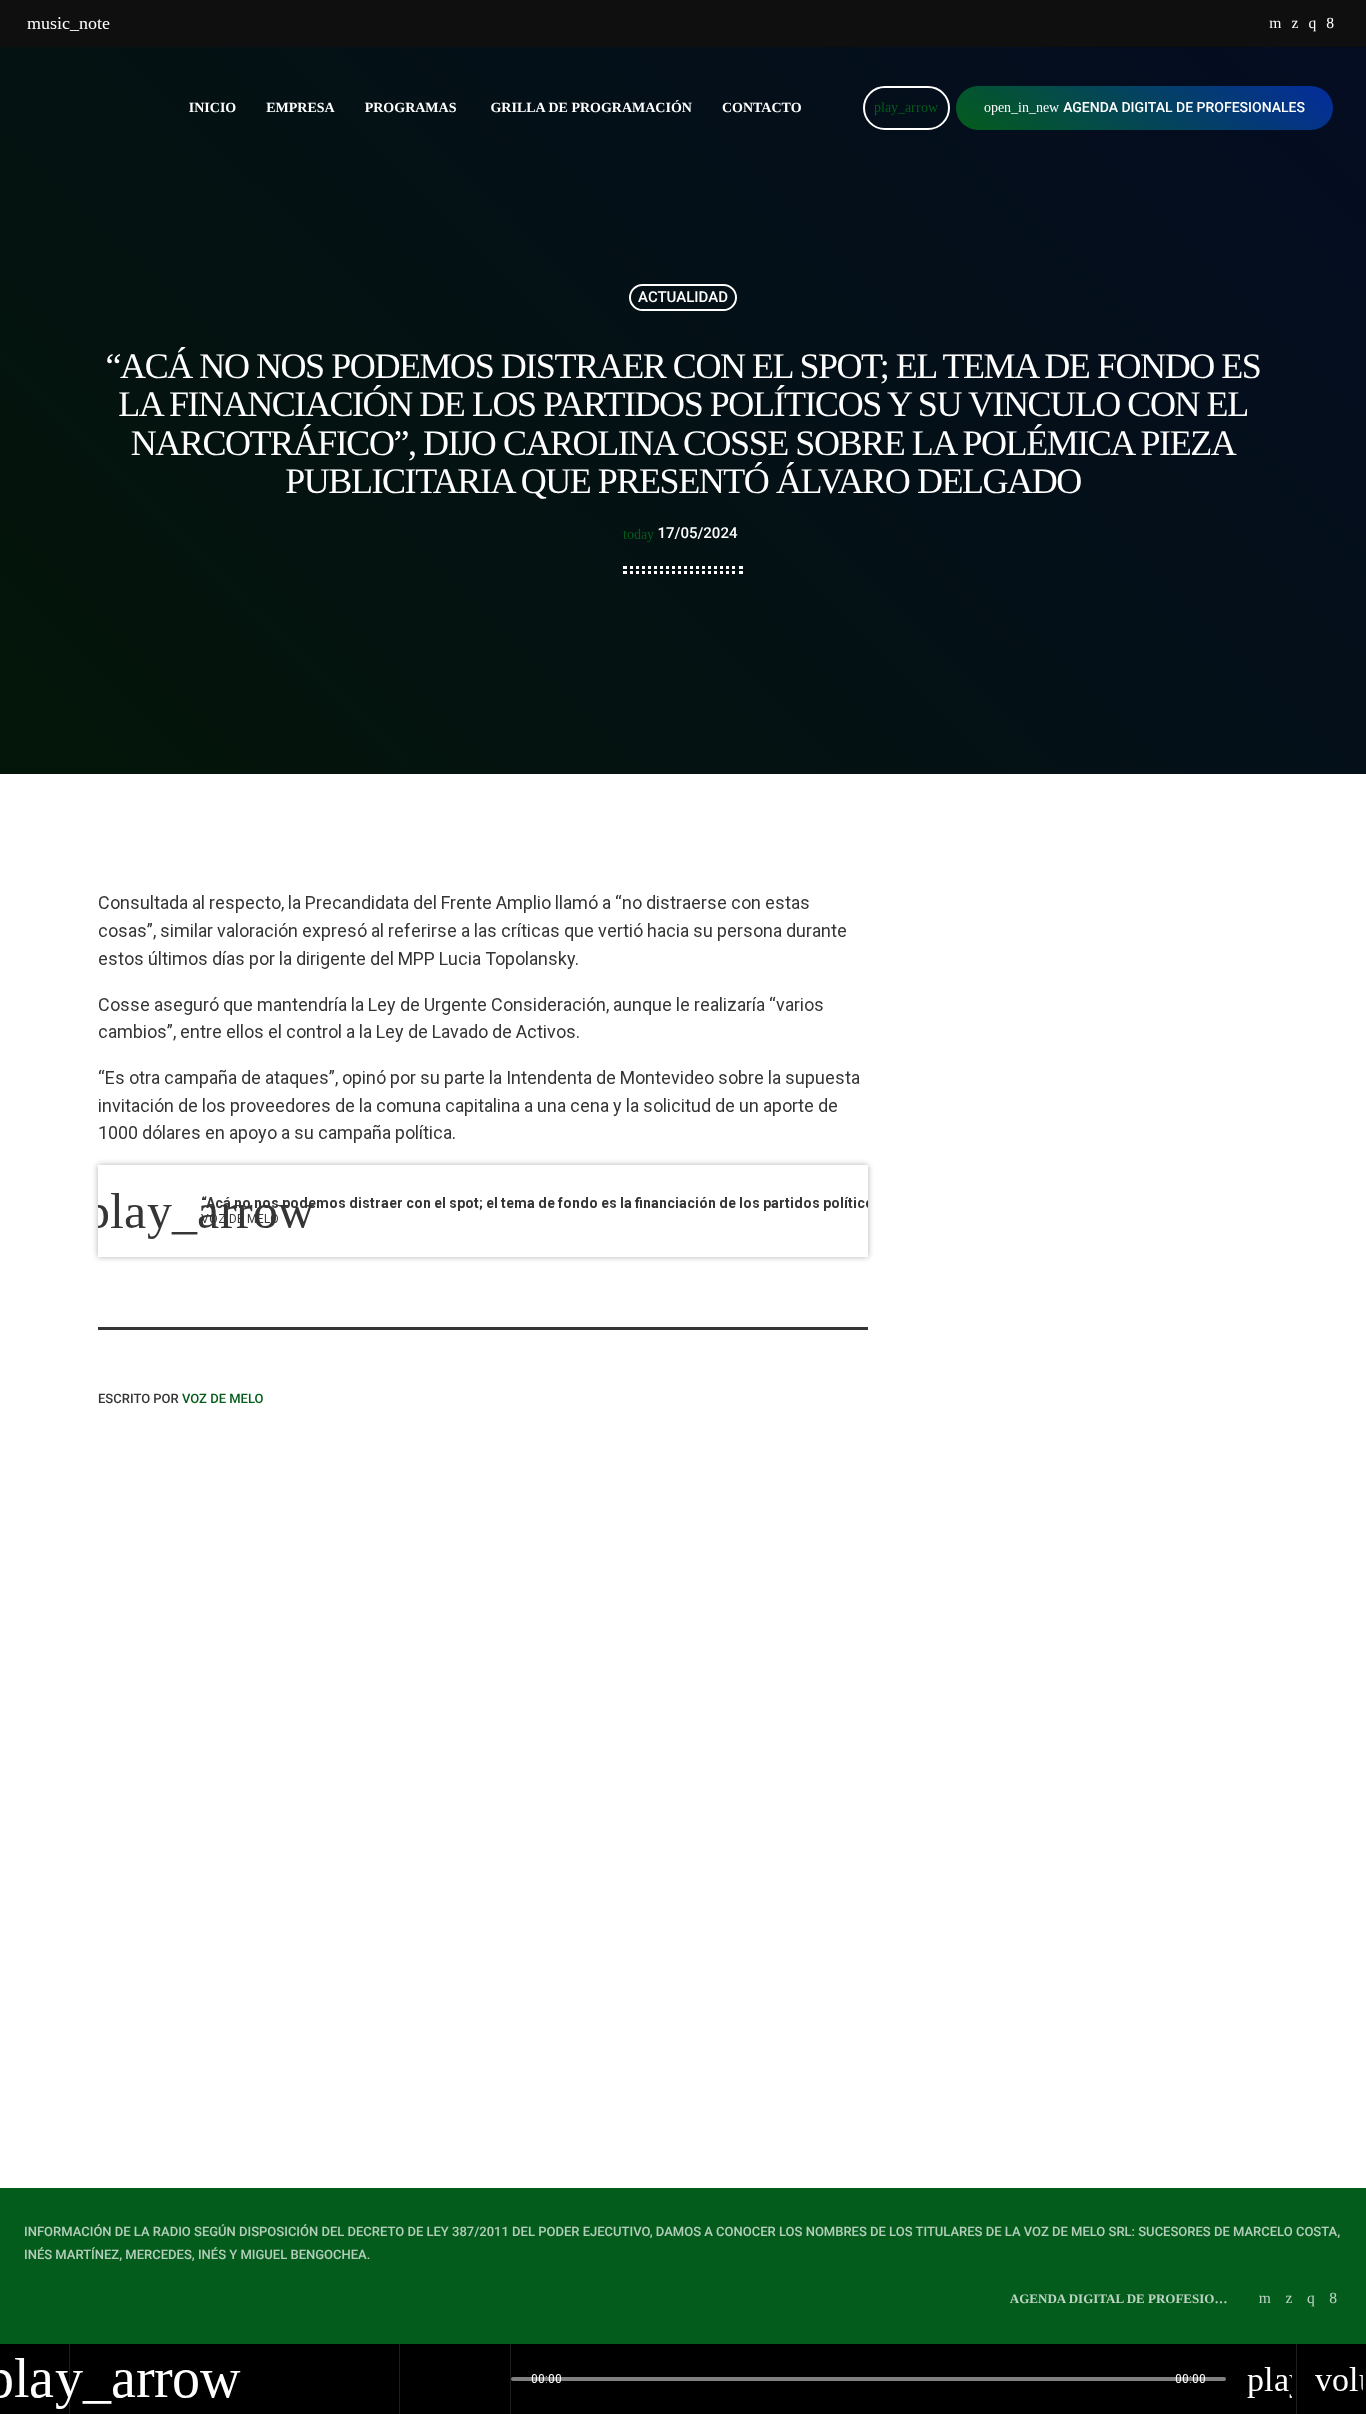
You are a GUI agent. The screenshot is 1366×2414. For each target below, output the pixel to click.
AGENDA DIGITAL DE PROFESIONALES (1144, 108)
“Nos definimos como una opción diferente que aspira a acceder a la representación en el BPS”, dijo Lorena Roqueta (275, 1921)
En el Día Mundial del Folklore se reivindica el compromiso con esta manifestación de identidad (1128, 1185)
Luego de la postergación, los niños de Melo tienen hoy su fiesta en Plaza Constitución (1117, 1287)
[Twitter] (1294, 24)
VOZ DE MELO (223, 1399)
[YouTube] (1275, 24)
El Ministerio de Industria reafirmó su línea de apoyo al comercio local (1115, 1083)
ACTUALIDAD (683, 297)
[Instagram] (1312, 24)
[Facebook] (1330, 24)
